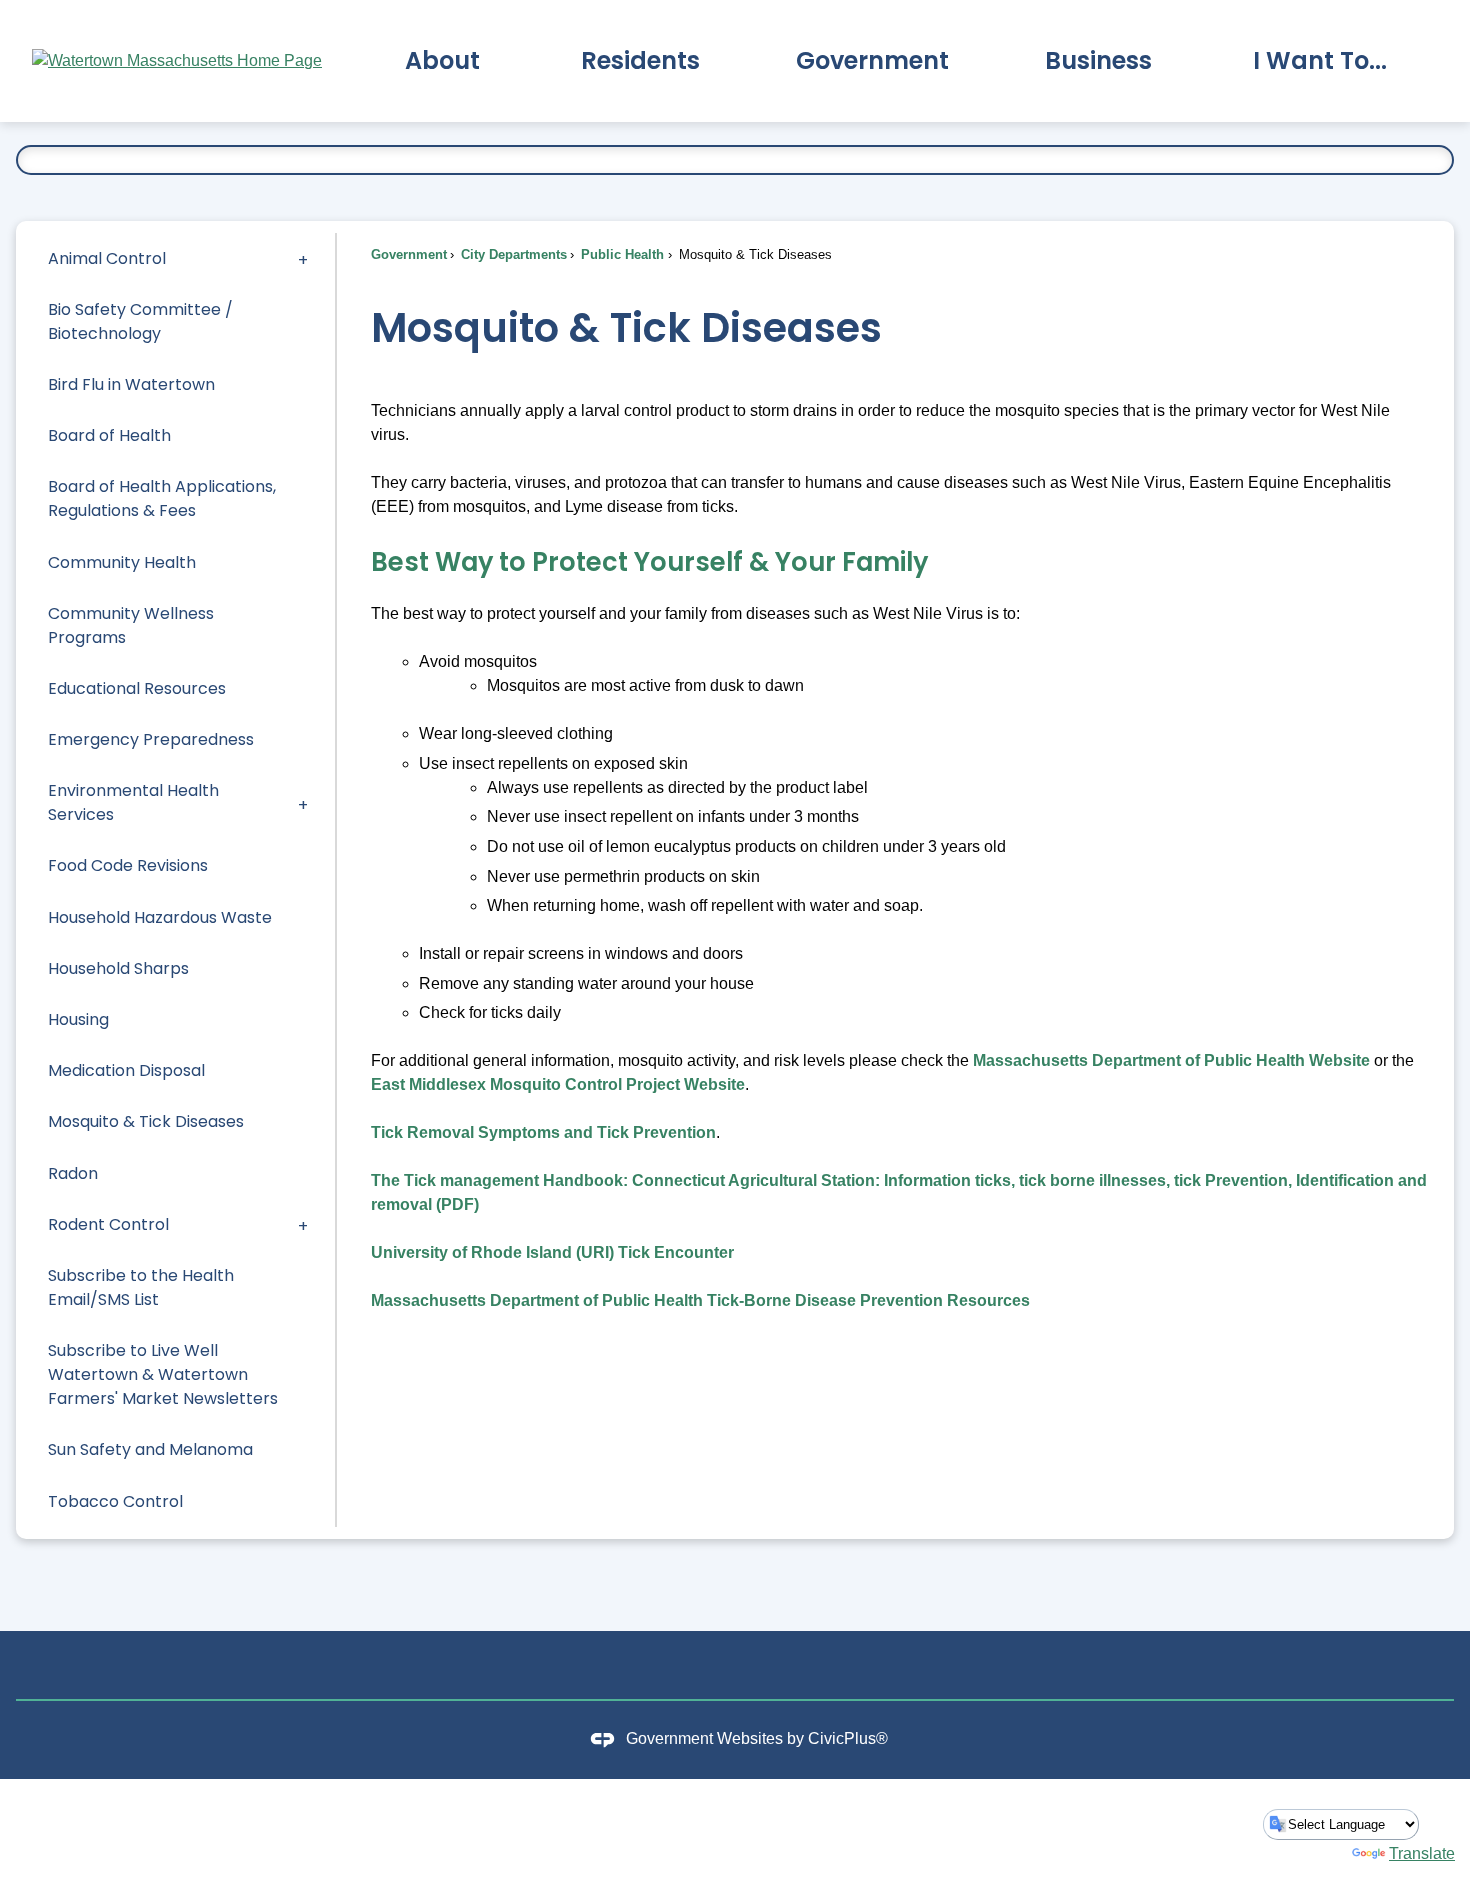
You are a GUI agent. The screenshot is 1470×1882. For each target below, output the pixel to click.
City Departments (512, 254)
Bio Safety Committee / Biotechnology (140, 321)
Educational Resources (137, 688)
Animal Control (107, 258)
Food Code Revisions (128, 865)
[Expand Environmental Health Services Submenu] (303, 803)
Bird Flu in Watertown (131, 384)
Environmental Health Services (133, 802)
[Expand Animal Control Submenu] (303, 258)
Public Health (620, 254)
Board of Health (109, 435)
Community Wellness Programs (131, 625)
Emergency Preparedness (151, 739)
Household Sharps (118, 968)
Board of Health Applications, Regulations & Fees (162, 498)
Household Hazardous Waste (160, 917)
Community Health (122, 562)
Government (409, 254)
